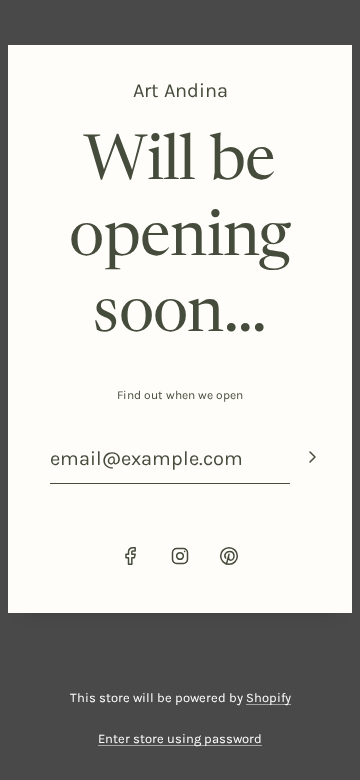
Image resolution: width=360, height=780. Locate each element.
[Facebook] (131, 556)
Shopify (268, 697)
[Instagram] (180, 556)
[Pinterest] (229, 556)
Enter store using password (180, 738)
